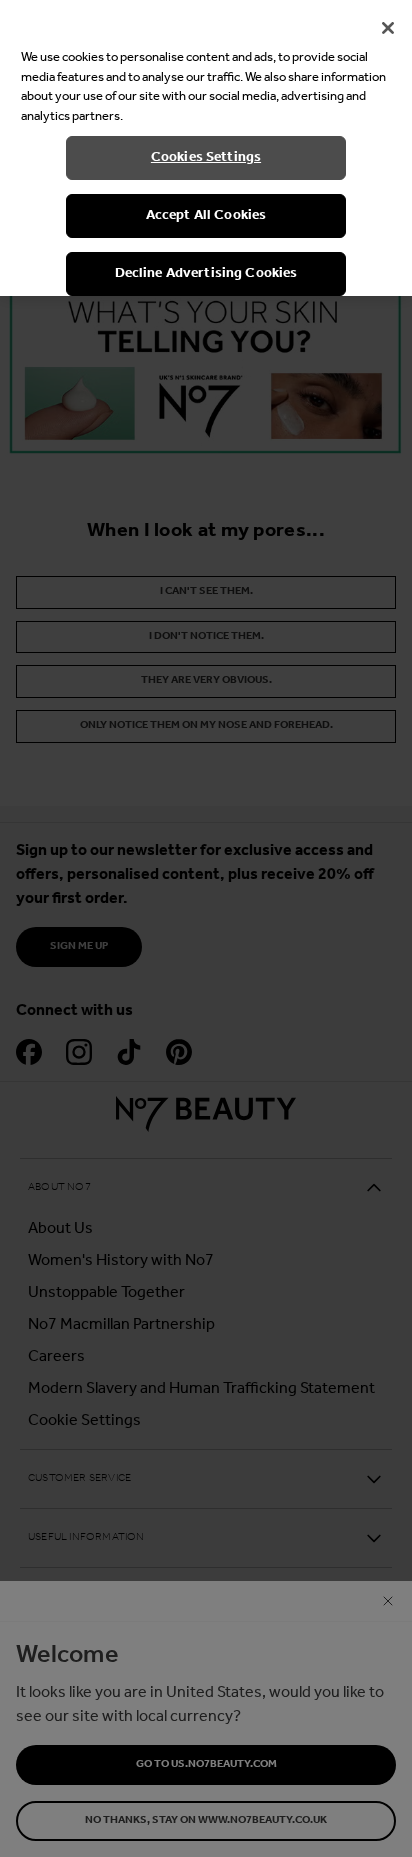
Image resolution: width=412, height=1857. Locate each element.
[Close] (388, 28)
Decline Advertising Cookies (206, 273)
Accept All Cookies (206, 215)
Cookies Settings (206, 157)
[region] (206, 148)
